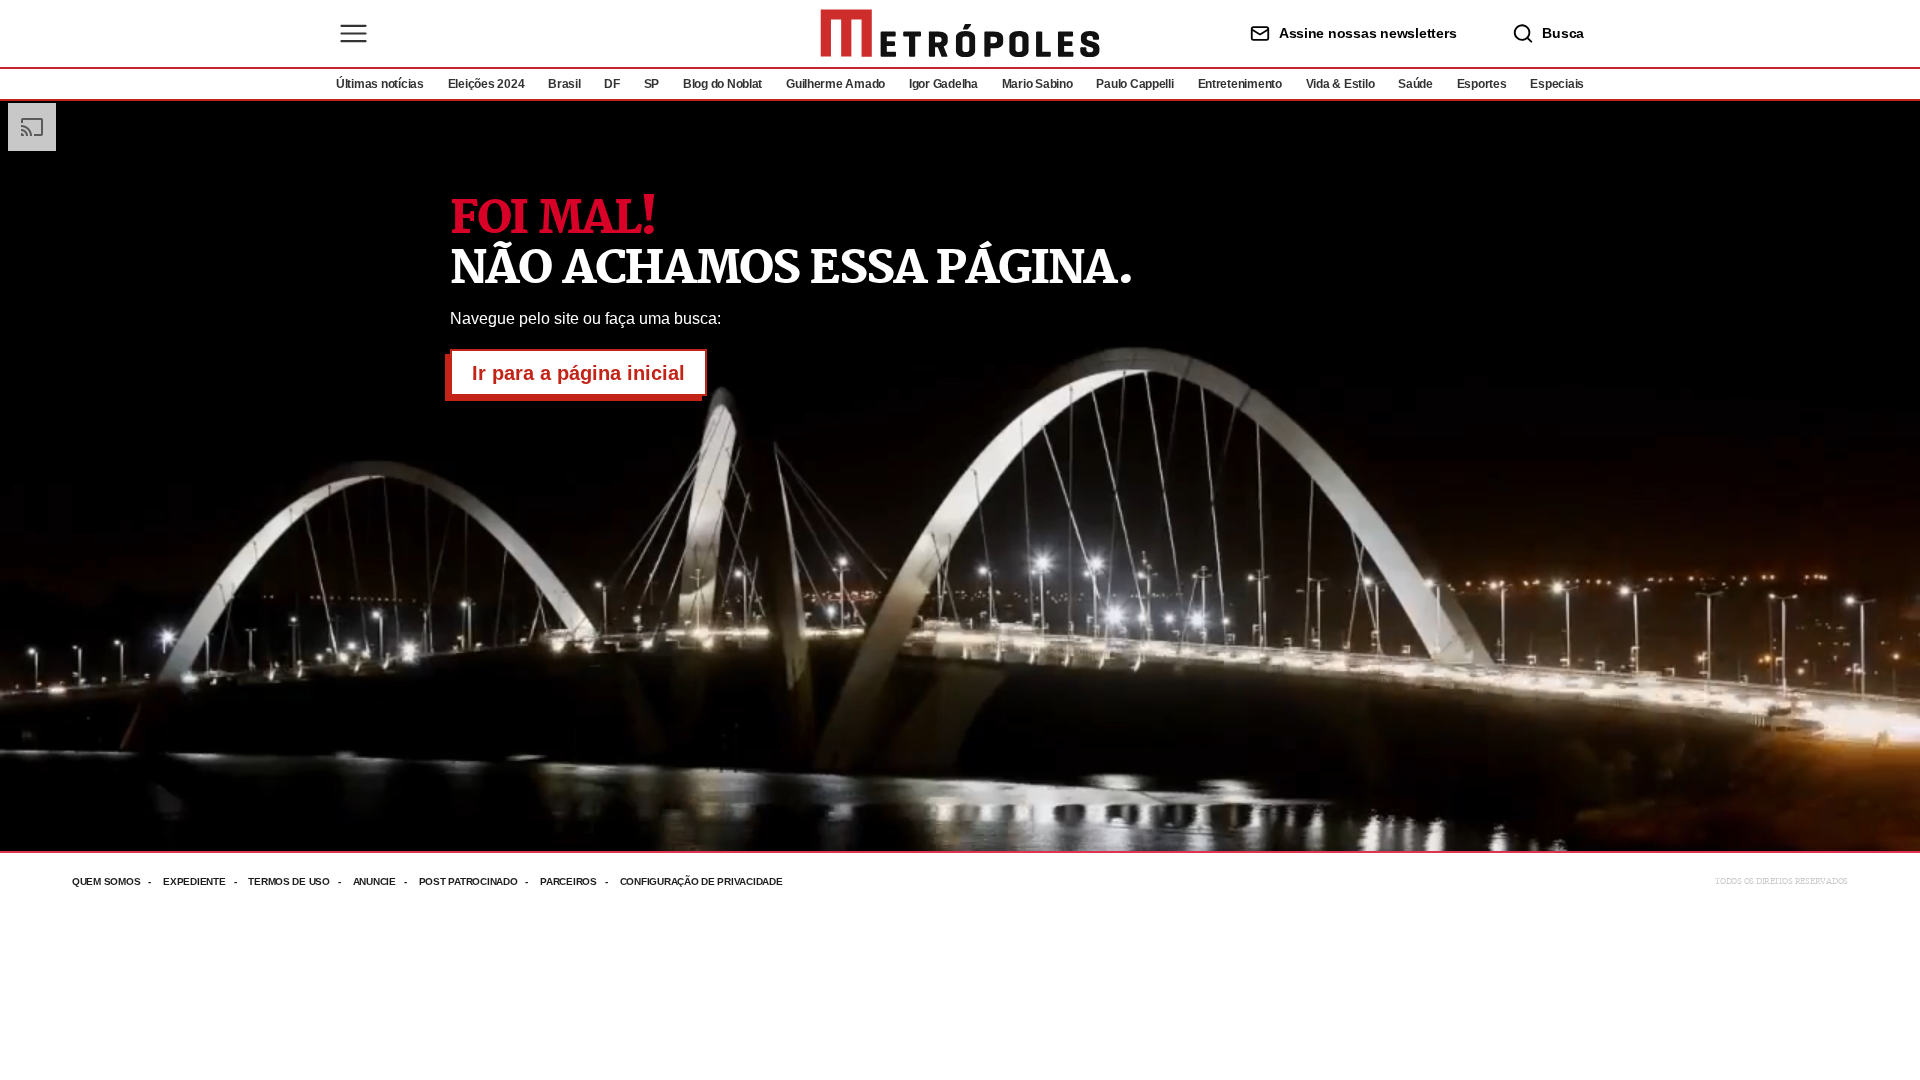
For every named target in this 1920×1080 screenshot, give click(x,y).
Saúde (1415, 84)
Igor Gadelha (943, 84)
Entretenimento (1240, 84)
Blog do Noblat (722, 84)
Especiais (1557, 84)
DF (611, 84)
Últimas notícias (380, 84)
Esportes (1482, 84)
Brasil (564, 84)
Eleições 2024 (486, 84)
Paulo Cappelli (1134, 84)
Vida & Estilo (1340, 84)
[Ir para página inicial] (960, 33)
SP (651, 84)
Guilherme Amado (835, 84)
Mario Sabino (1037, 84)
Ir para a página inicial (578, 373)
